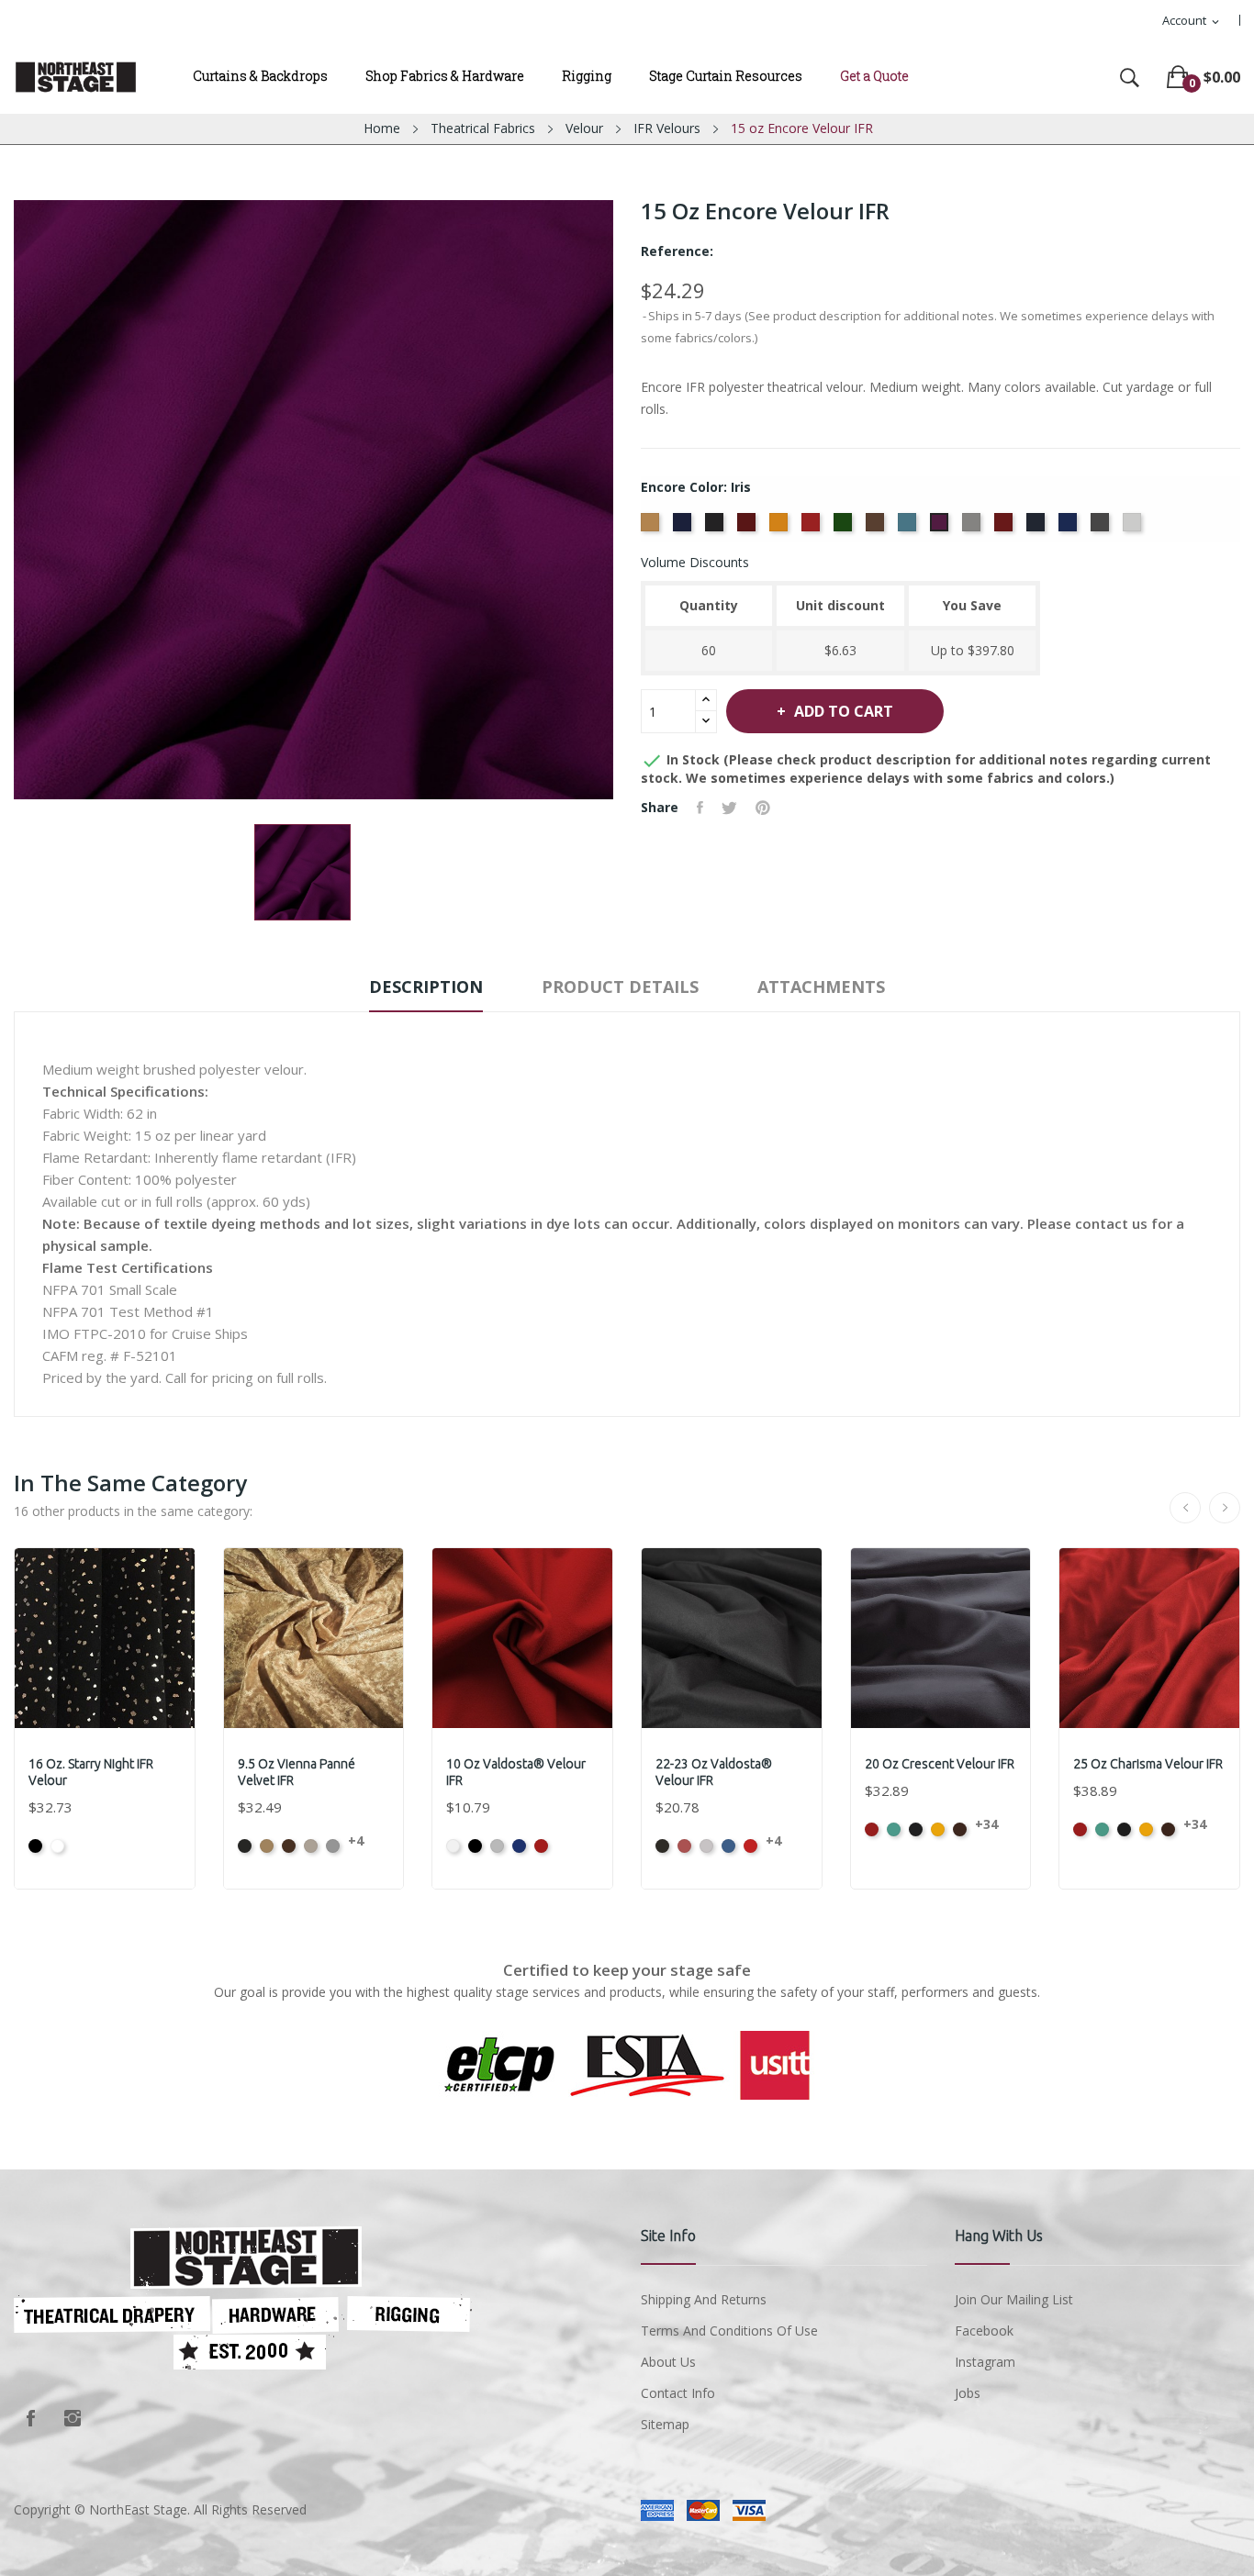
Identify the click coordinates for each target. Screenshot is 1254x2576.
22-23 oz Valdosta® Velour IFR (714, 1772)
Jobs (968, 2393)
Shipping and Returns (704, 2299)
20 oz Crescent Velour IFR (940, 1764)
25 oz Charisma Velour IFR (1148, 1764)
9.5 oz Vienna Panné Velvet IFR (297, 1772)
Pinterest (763, 808)
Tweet (729, 808)
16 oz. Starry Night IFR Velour (91, 1772)
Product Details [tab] (620, 987)
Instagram (73, 2418)
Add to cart (844, 711)
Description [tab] (426, 987)
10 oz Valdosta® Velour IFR (516, 1772)
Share (700, 808)
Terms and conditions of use (729, 2331)
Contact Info (678, 2393)
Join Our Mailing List (1014, 2299)
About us (668, 2362)
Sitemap (665, 2424)
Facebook (30, 2418)
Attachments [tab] (821, 987)
